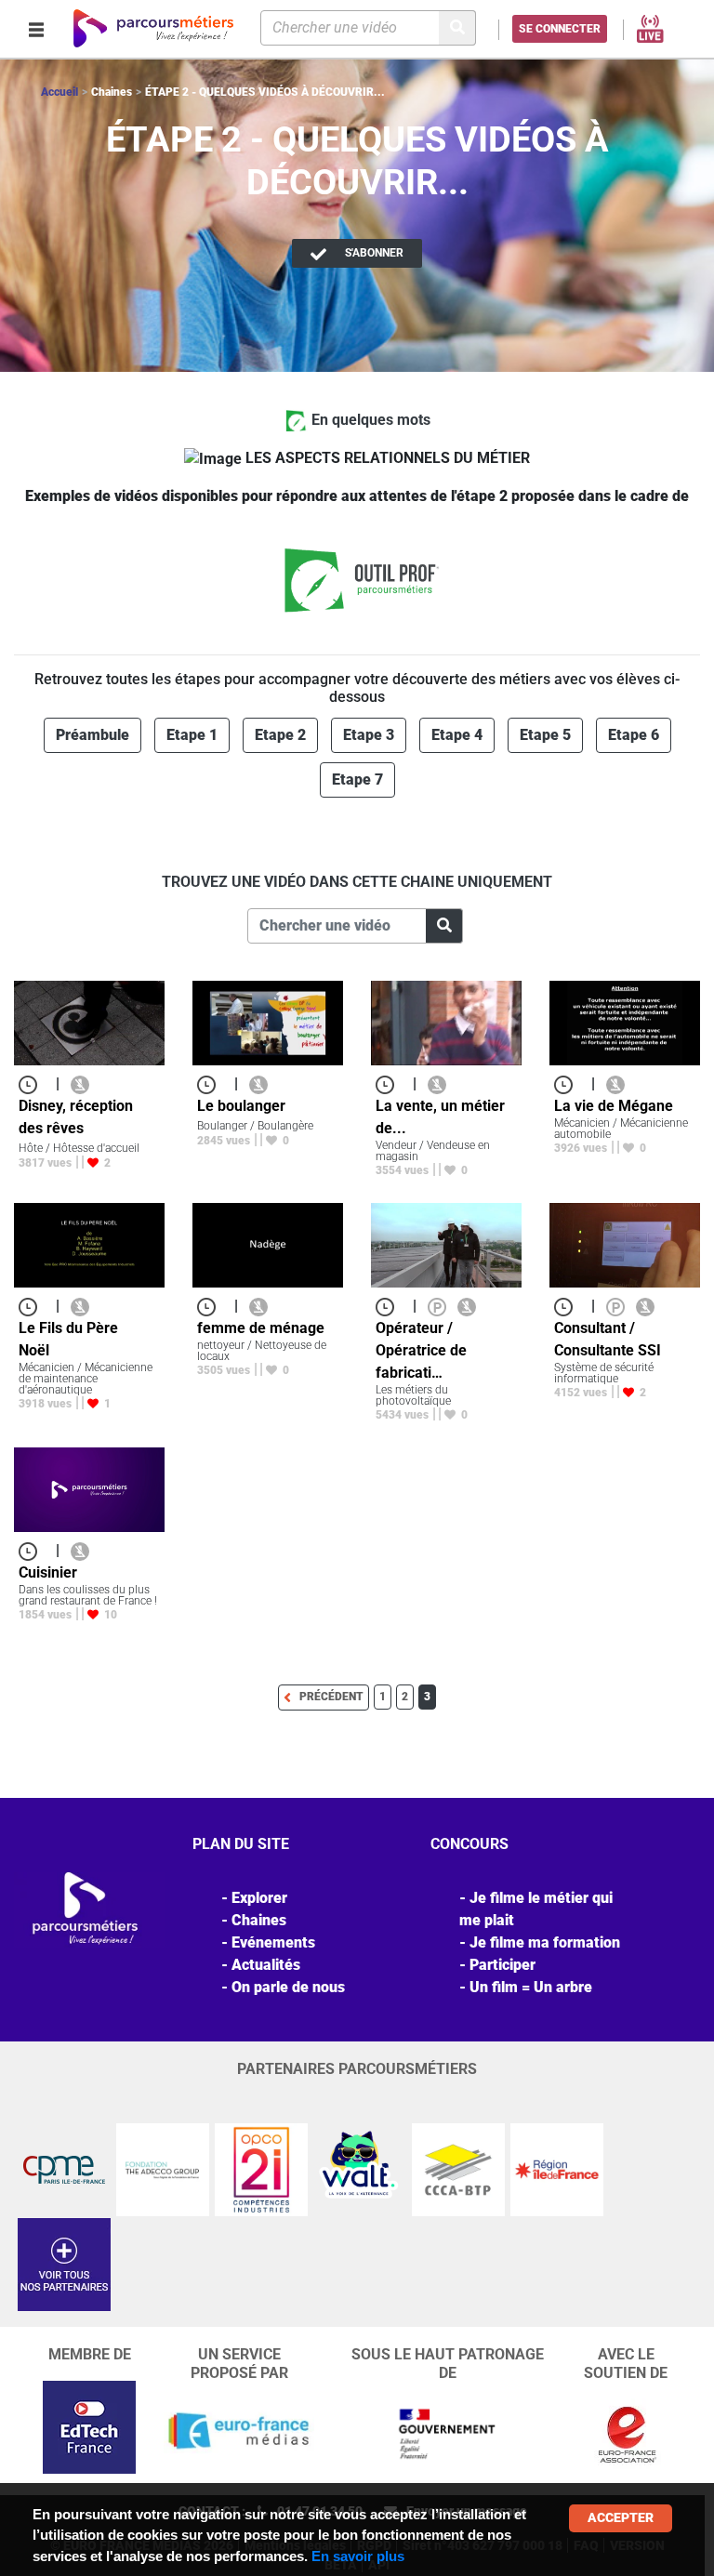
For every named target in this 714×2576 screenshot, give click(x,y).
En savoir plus (358, 2556)
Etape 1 (192, 735)
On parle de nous (288, 1987)
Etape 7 (357, 779)
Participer (502, 1965)
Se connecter (560, 29)
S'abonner (373, 253)
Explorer (259, 1898)
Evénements (273, 1942)
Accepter (621, 2517)
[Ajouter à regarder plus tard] (33, 1083)
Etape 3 (369, 735)
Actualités (266, 1965)
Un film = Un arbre (531, 1987)
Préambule (93, 735)
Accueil (59, 92)
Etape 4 (457, 735)
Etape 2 (280, 735)
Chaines (259, 1920)
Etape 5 (545, 735)
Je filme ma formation (545, 1942)
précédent (331, 1697)
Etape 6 (634, 735)
